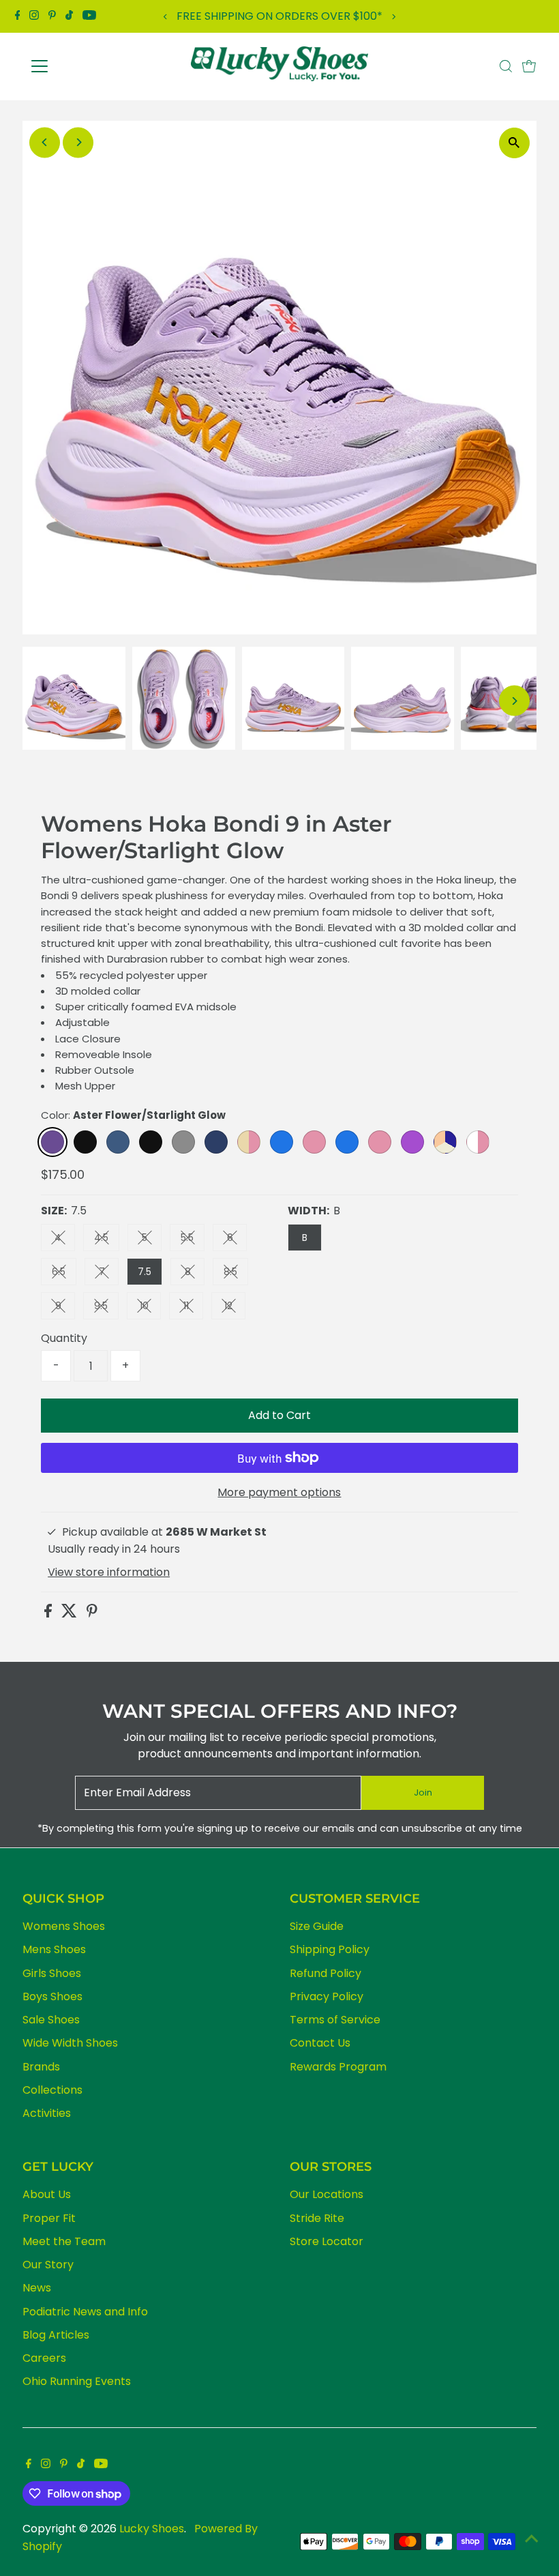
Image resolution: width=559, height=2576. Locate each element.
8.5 (236, 1274)
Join (423, 1792)
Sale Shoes (51, 2020)
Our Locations (327, 2194)
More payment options (279, 1492)
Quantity (64, 1338)
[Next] (393, 17)
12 (235, 1308)
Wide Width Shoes (70, 2043)
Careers (44, 2358)
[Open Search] (506, 66)
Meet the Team (64, 2241)
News (37, 2288)
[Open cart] (529, 66)
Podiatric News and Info (85, 2312)
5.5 (193, 1240)
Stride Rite (317, 2218)
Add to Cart (279, 1415)
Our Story (48, 2265)
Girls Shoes (52, 1973)
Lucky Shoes (152, 2529)
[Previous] (166, 17)
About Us (47, 2194)
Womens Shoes (64, 1926)
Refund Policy (326, 1973)
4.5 (107, 1240)
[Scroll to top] (532, 2538)
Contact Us (320, 2043)
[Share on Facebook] (49, 1614)
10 (150, 1308)
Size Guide (317, 1926)
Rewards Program (338, 2067)
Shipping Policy (330, 1949)
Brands (41, 2067)
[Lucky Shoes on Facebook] (18, 16)
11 (193, 1308)
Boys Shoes (52, 1996)
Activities (47, 2113)
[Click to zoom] (514, 143)
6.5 (64, 1274)
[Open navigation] (84, 66)
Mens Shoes (54, 1949)
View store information (109, 1572)
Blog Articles (56, 2335)
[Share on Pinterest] (92, 1614)
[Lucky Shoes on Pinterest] (52, 16)
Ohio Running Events (77, 2381)
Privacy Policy (327, 1996)
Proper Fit (49, 2218)
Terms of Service (335, 2020)
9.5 (106, 1308)
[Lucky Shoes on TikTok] (69, 16)
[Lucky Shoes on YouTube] (89, 16)
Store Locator (327, 2241)
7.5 (145, 1272)
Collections (52, 2090)
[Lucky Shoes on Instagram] (34, 16)
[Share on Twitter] (71, 1614)
